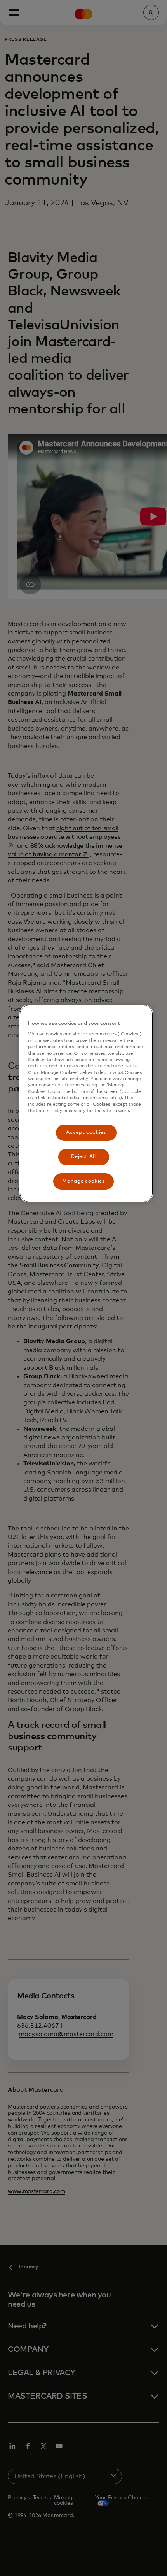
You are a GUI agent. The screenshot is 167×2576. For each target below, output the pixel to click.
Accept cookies (86, 1132)
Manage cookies (83, 1181)
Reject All (83, 1157)
